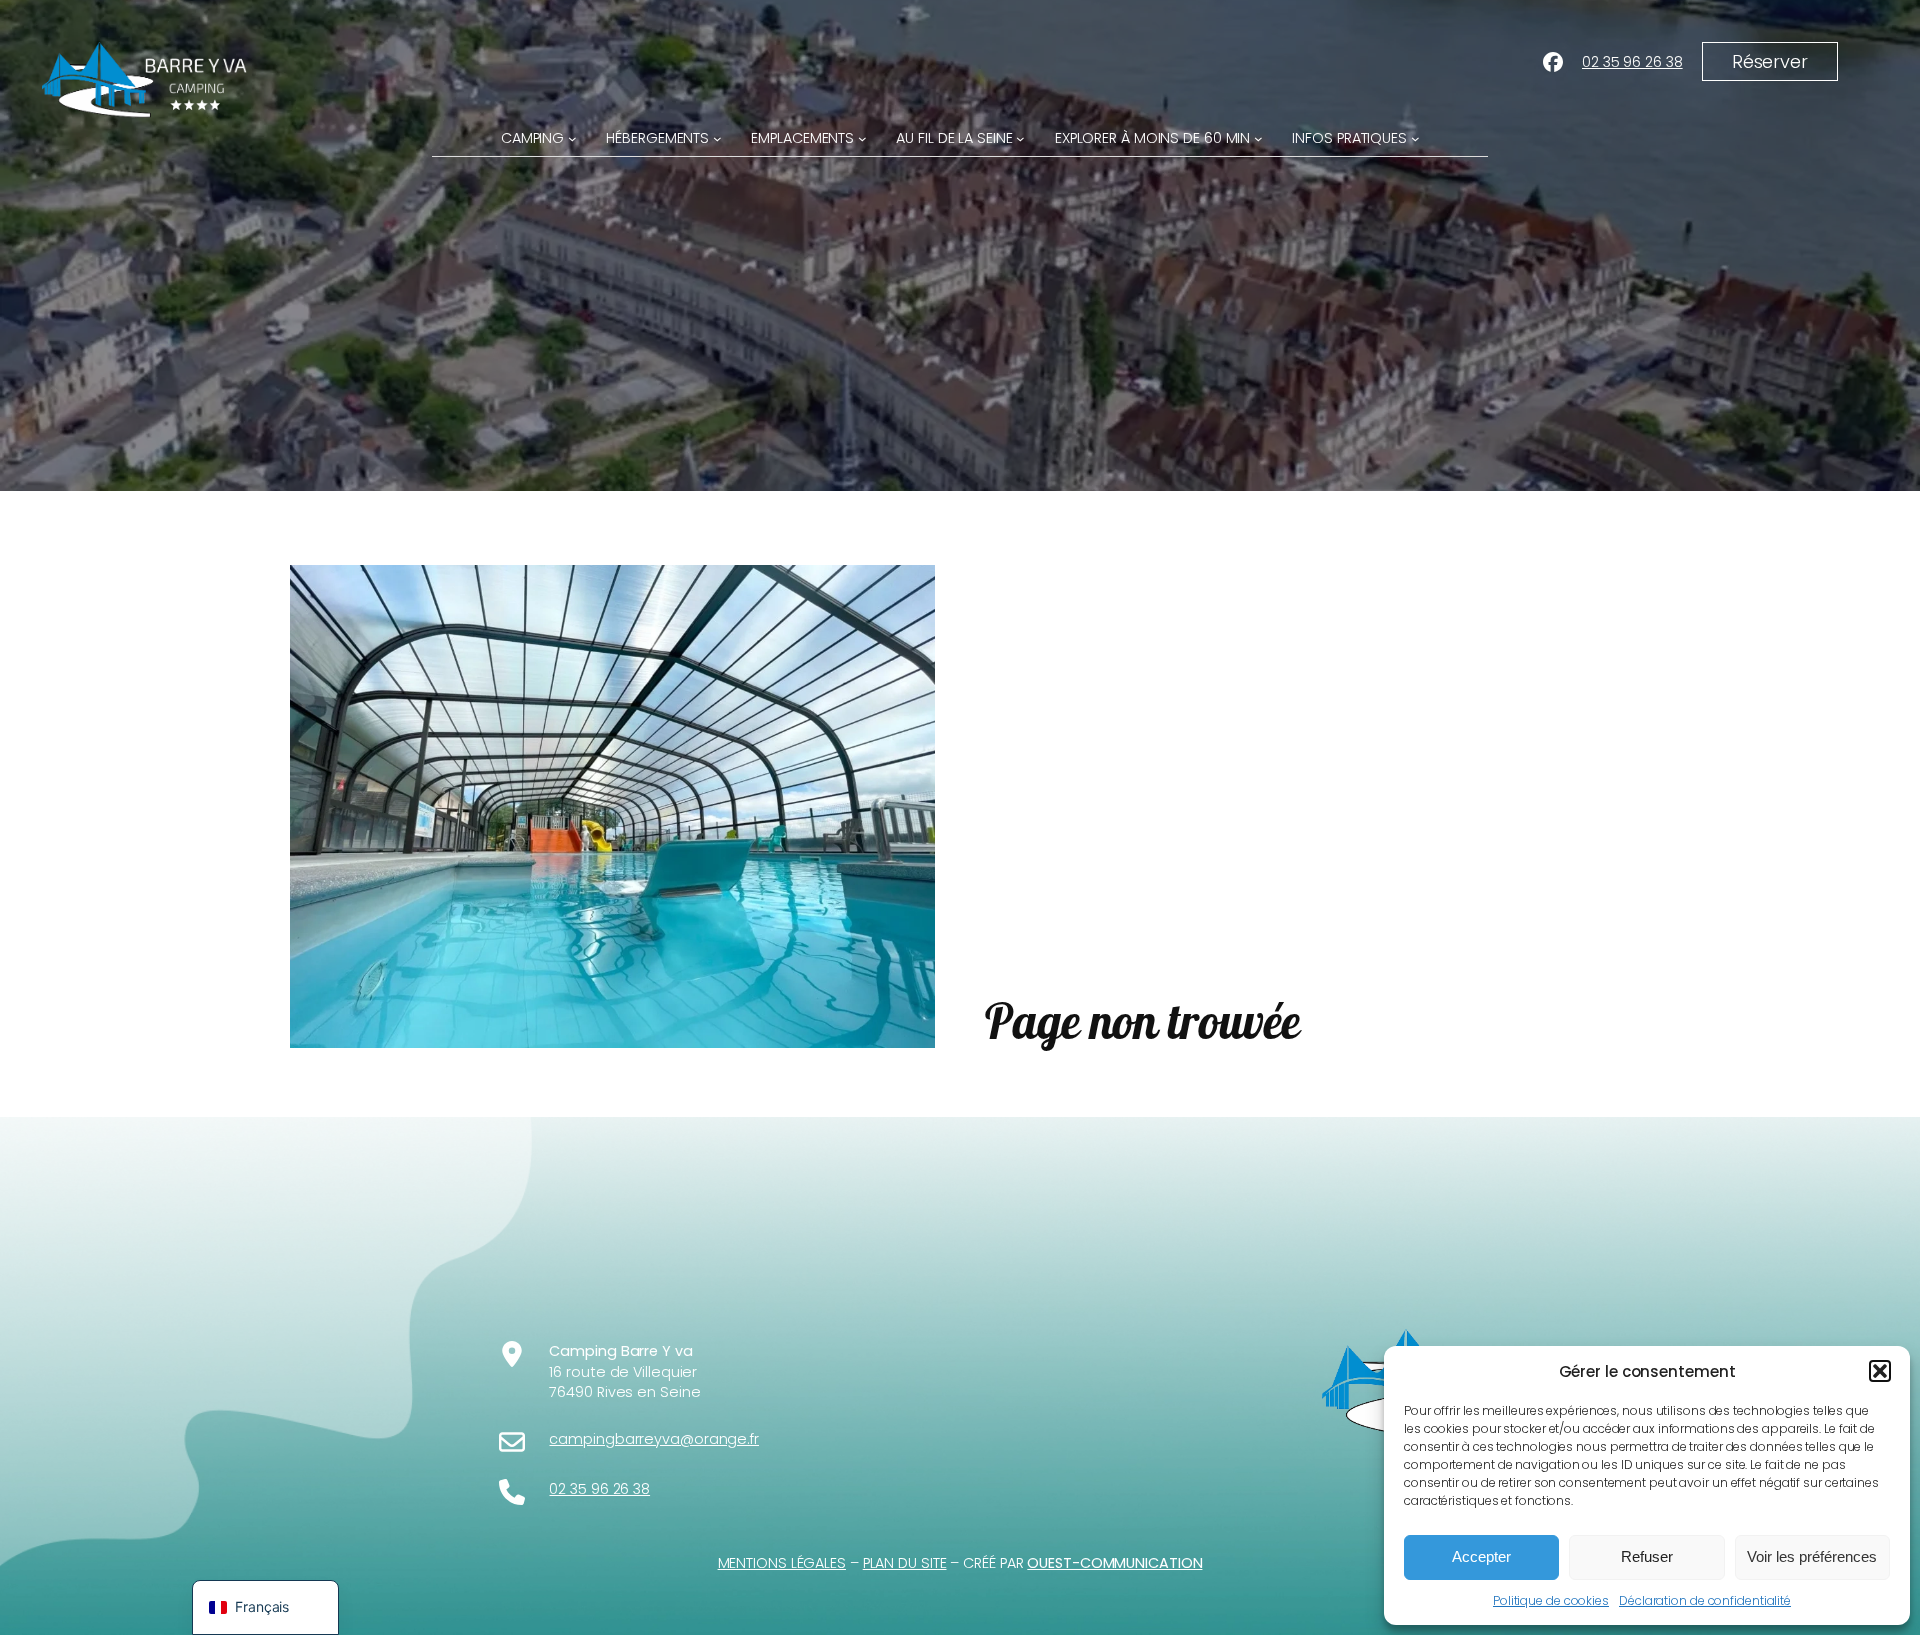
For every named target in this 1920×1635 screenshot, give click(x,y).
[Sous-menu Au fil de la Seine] (1020, 138)
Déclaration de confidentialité (1705, 1600)
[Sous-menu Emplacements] (862, 138)
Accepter (1481, 1556)
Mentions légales (782, 1563)
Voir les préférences (1812, 1556)
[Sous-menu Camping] (572, 138)
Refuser (1647, 1556)
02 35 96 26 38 (1632, 62)
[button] (1880, 1371)
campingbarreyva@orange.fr (654, 1439)
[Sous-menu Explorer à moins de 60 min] (1258, 138)
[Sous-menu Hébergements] (717, 138)
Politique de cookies (1551, 1600)
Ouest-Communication (1114, 1563)
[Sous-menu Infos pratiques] (1415, 138)
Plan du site (905, 1563)
